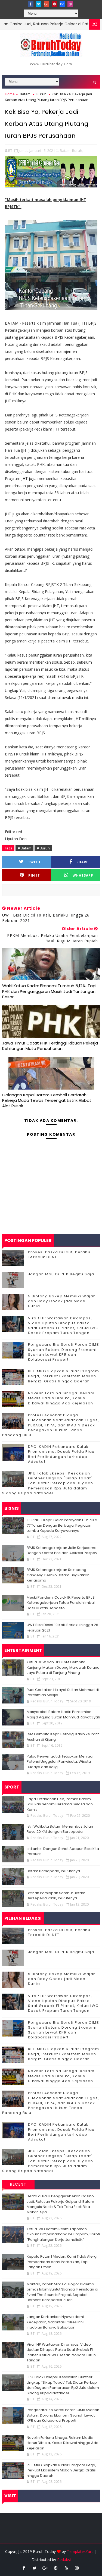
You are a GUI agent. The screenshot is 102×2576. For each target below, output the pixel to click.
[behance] (62, 4)
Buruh (41, 94)
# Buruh (43, 848)
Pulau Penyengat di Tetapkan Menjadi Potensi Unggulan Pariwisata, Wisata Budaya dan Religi (60, 1762)
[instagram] (70, 4)
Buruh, (78, 150)
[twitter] (39, 4)
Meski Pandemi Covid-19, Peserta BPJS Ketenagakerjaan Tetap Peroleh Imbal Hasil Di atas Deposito (61, 1603)
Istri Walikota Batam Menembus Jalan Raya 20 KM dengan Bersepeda (60, 1829)
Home (10, 94)
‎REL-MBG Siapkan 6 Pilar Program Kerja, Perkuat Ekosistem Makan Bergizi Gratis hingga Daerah (64, 1376)
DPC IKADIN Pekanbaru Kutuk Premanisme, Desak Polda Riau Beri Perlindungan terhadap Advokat (61, 1454)
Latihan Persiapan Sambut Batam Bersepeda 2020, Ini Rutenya (56, 1896)
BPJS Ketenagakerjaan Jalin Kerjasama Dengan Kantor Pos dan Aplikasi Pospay (62, 1550)
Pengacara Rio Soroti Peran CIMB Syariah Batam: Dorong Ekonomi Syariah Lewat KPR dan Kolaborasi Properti (64, 1352)
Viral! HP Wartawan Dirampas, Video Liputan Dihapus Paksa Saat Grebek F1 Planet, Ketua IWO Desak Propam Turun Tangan (64, 1326)
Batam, (66, 150)
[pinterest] (54, 4)
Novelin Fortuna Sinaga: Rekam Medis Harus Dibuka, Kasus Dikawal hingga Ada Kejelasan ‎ (61, 1398)
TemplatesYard (80, 2551)
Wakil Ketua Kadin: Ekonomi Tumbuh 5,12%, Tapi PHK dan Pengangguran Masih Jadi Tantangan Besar (49, 991)
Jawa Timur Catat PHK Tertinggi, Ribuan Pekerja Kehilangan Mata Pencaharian (50, 1046)
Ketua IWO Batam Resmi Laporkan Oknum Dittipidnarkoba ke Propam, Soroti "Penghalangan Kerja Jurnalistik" (63, 2234)
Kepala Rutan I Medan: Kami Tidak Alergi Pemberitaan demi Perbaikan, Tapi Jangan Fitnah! (62, 2262)
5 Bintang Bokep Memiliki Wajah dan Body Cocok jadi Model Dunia (62, 1301)
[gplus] (47, 4)
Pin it (34, 875)
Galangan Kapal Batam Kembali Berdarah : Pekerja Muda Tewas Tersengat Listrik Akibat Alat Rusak (47, 1100)
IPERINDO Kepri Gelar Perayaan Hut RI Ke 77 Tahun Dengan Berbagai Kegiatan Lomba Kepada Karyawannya (62, 1525)
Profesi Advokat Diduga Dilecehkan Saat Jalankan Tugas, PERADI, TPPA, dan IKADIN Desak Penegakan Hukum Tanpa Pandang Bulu (51, 1425)
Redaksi (64, 2560)
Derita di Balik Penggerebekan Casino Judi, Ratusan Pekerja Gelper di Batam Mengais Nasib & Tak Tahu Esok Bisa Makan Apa (60, 2204)
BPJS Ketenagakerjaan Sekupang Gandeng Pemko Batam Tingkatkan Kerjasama (58, 1575)
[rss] (66, 2568)
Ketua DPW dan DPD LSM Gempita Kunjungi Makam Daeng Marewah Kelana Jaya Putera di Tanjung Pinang (63, 1667)
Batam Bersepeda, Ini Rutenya (53, 1871)
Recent (18, 2184)
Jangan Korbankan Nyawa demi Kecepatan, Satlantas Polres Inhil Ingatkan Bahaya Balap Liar (55, 2322)
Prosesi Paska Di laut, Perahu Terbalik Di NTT (59, 1255)
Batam (25, 94)
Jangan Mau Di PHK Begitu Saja (61, 1274)
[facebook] (31, 4)
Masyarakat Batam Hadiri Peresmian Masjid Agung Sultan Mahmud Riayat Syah (63, 1714)
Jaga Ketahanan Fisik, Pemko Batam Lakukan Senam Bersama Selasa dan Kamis (60, 1804)
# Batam (24, 848)
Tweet (34, 862)
